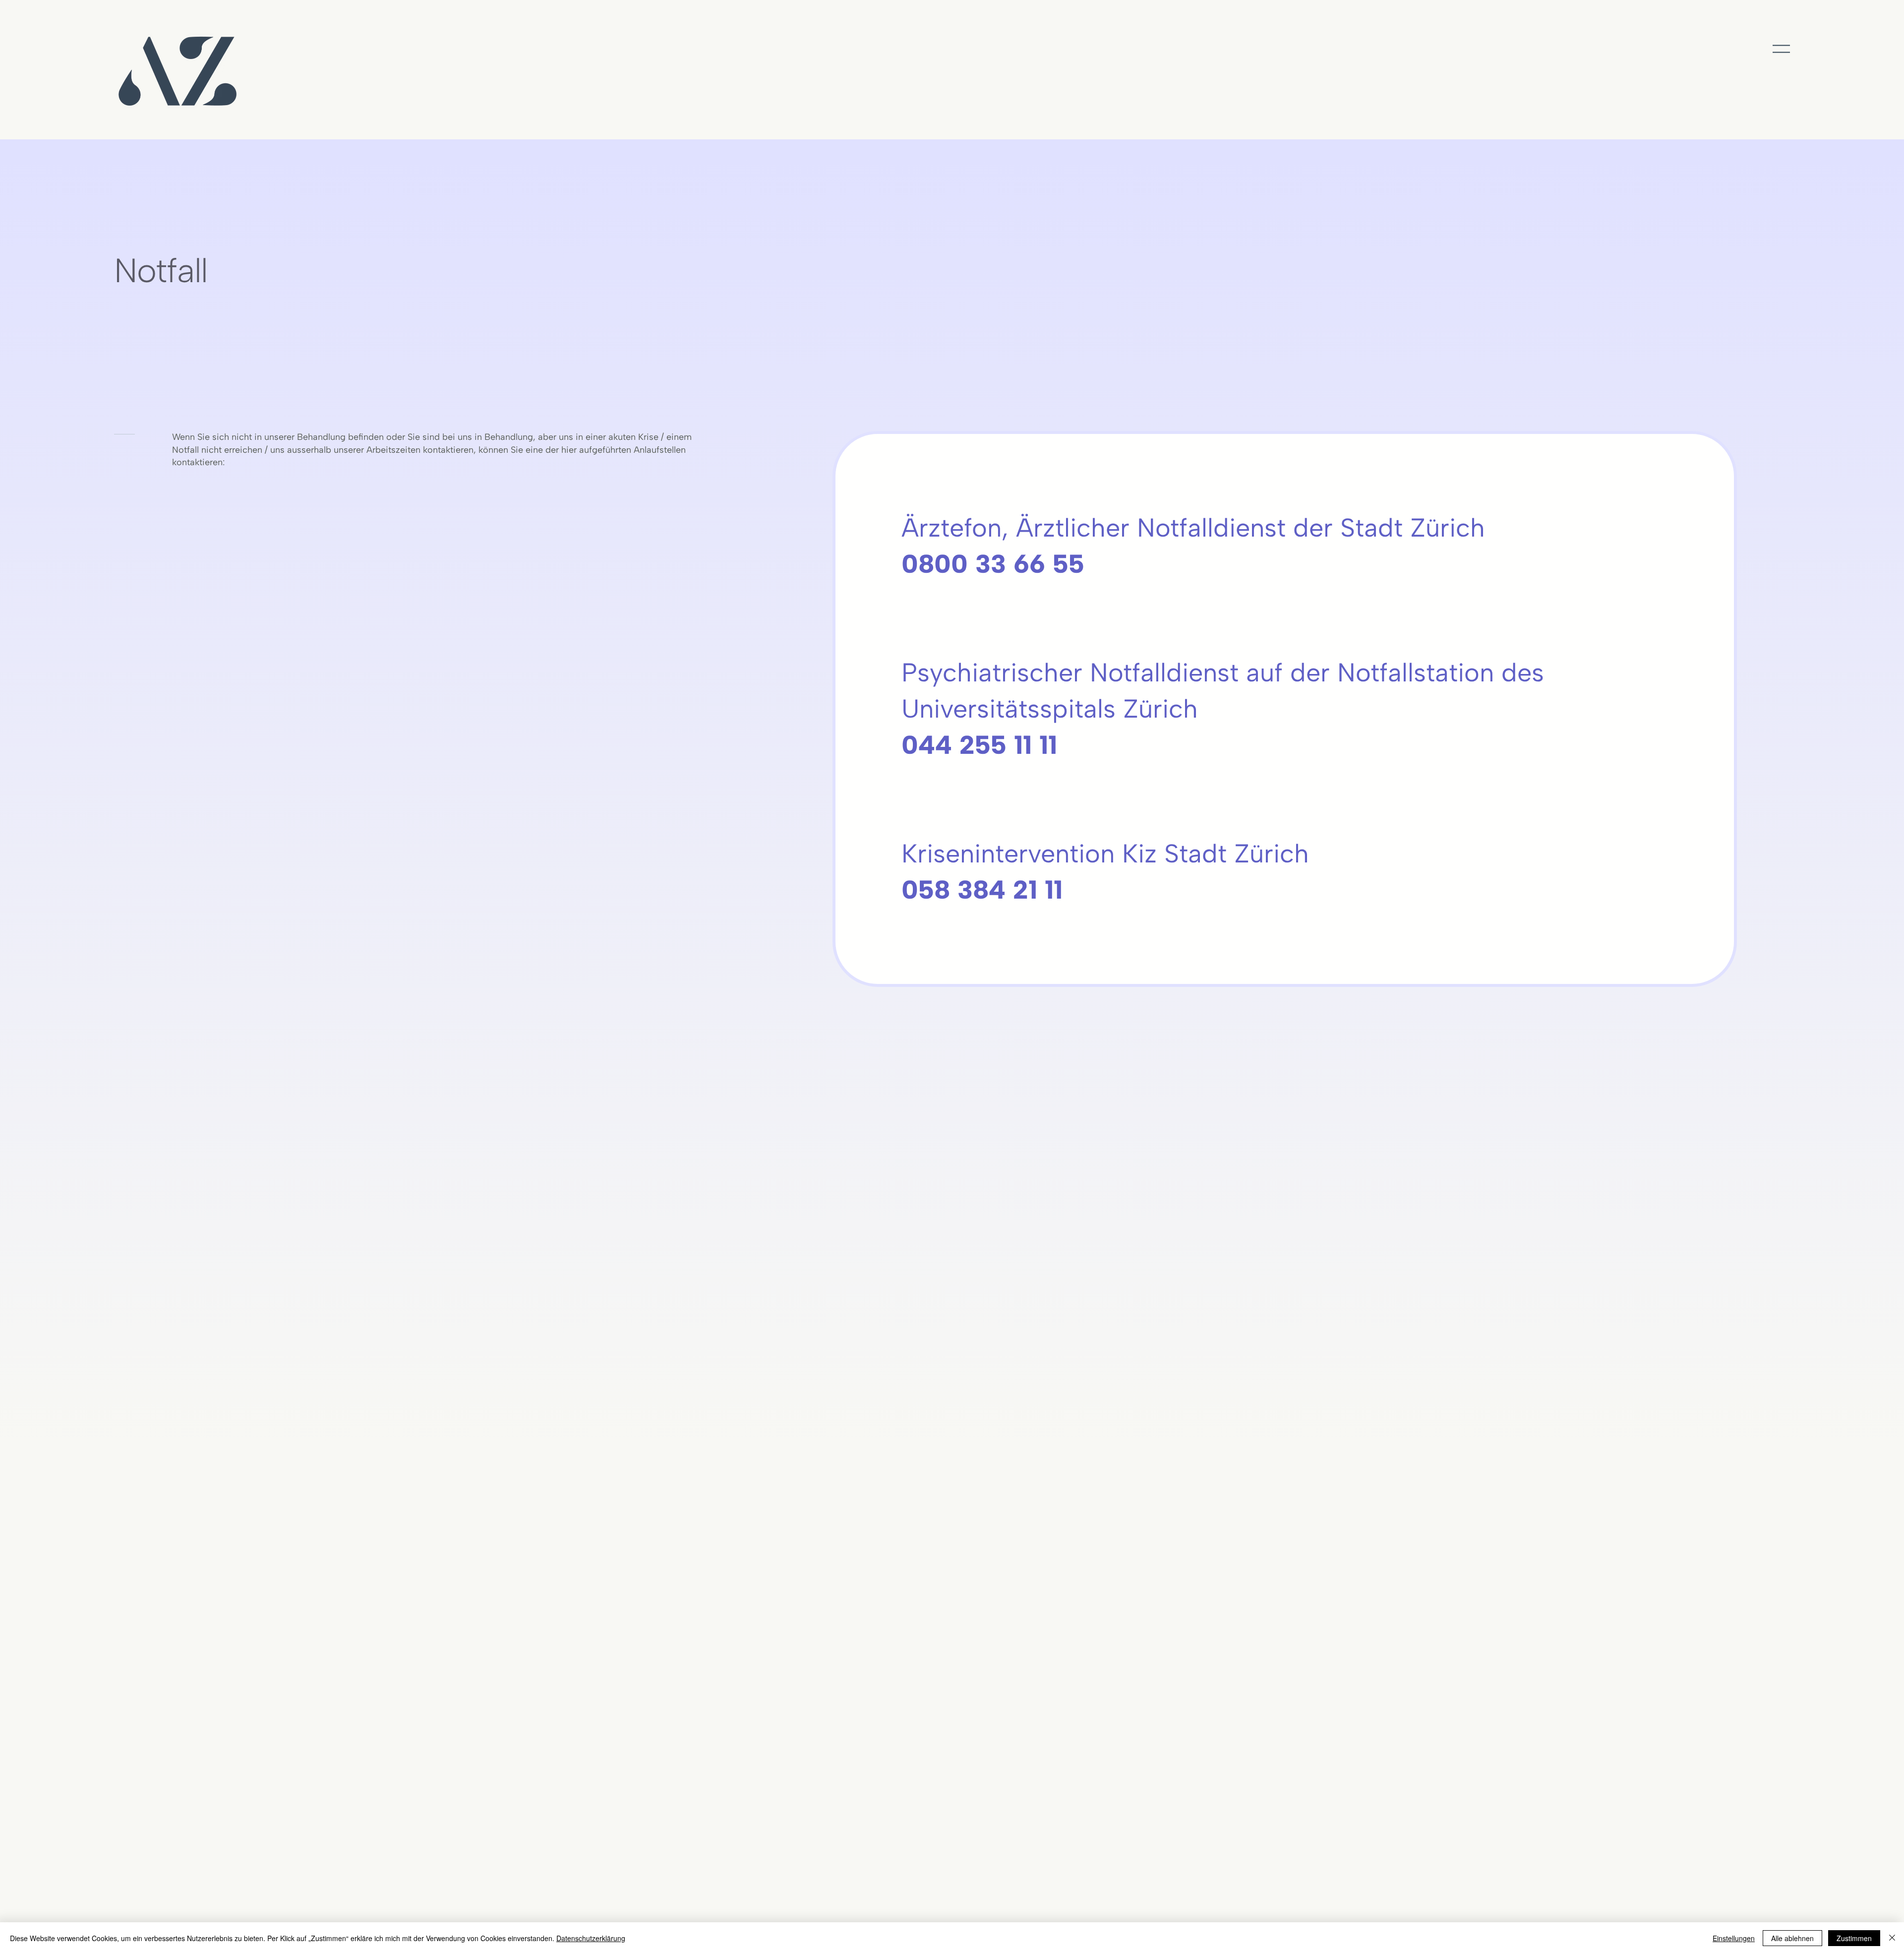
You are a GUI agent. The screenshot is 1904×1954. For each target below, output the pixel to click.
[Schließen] (1892, 1938)
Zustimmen (1854, 1938)
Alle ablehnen (1792, 1938)
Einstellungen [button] (1734, 1938)
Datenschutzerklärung (591, 1938)
